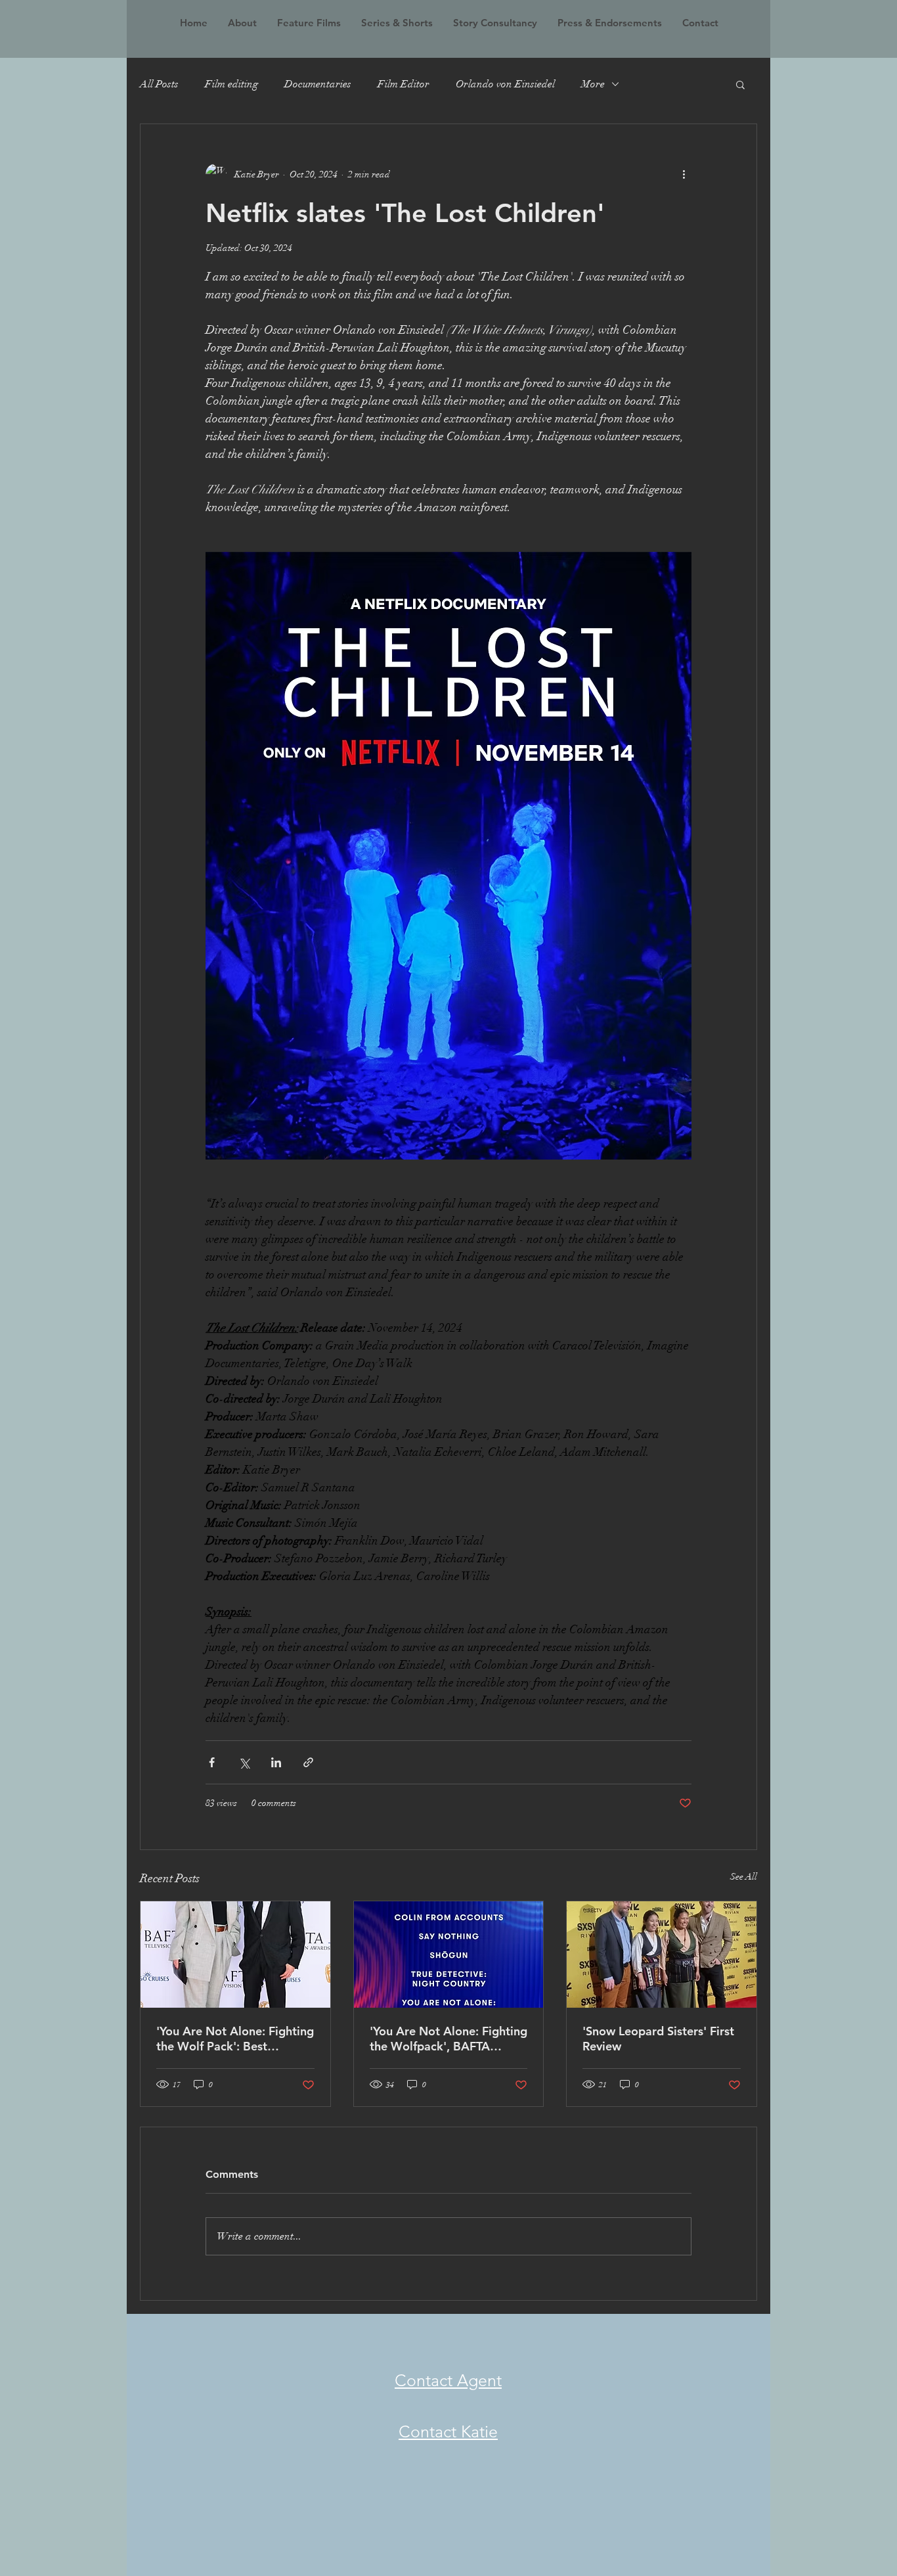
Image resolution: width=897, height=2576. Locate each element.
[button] (740, 84)
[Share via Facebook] (212, 1762)
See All (744, 1877)
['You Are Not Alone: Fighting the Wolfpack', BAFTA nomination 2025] (449, 1955)
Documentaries (318, 84)
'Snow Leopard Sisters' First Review (658, 2039)
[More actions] (684, 174)
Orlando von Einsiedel (505, 84)
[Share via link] (308, 1762)
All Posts (159, 84)
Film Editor (404, 84)
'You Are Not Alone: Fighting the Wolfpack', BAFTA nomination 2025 (448, 2039)
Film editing (231, 84)
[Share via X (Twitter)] (244, 1762)
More (593, 84)
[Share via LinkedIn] (276, 1762)
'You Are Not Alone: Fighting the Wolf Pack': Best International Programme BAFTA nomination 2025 (235, 2039)
